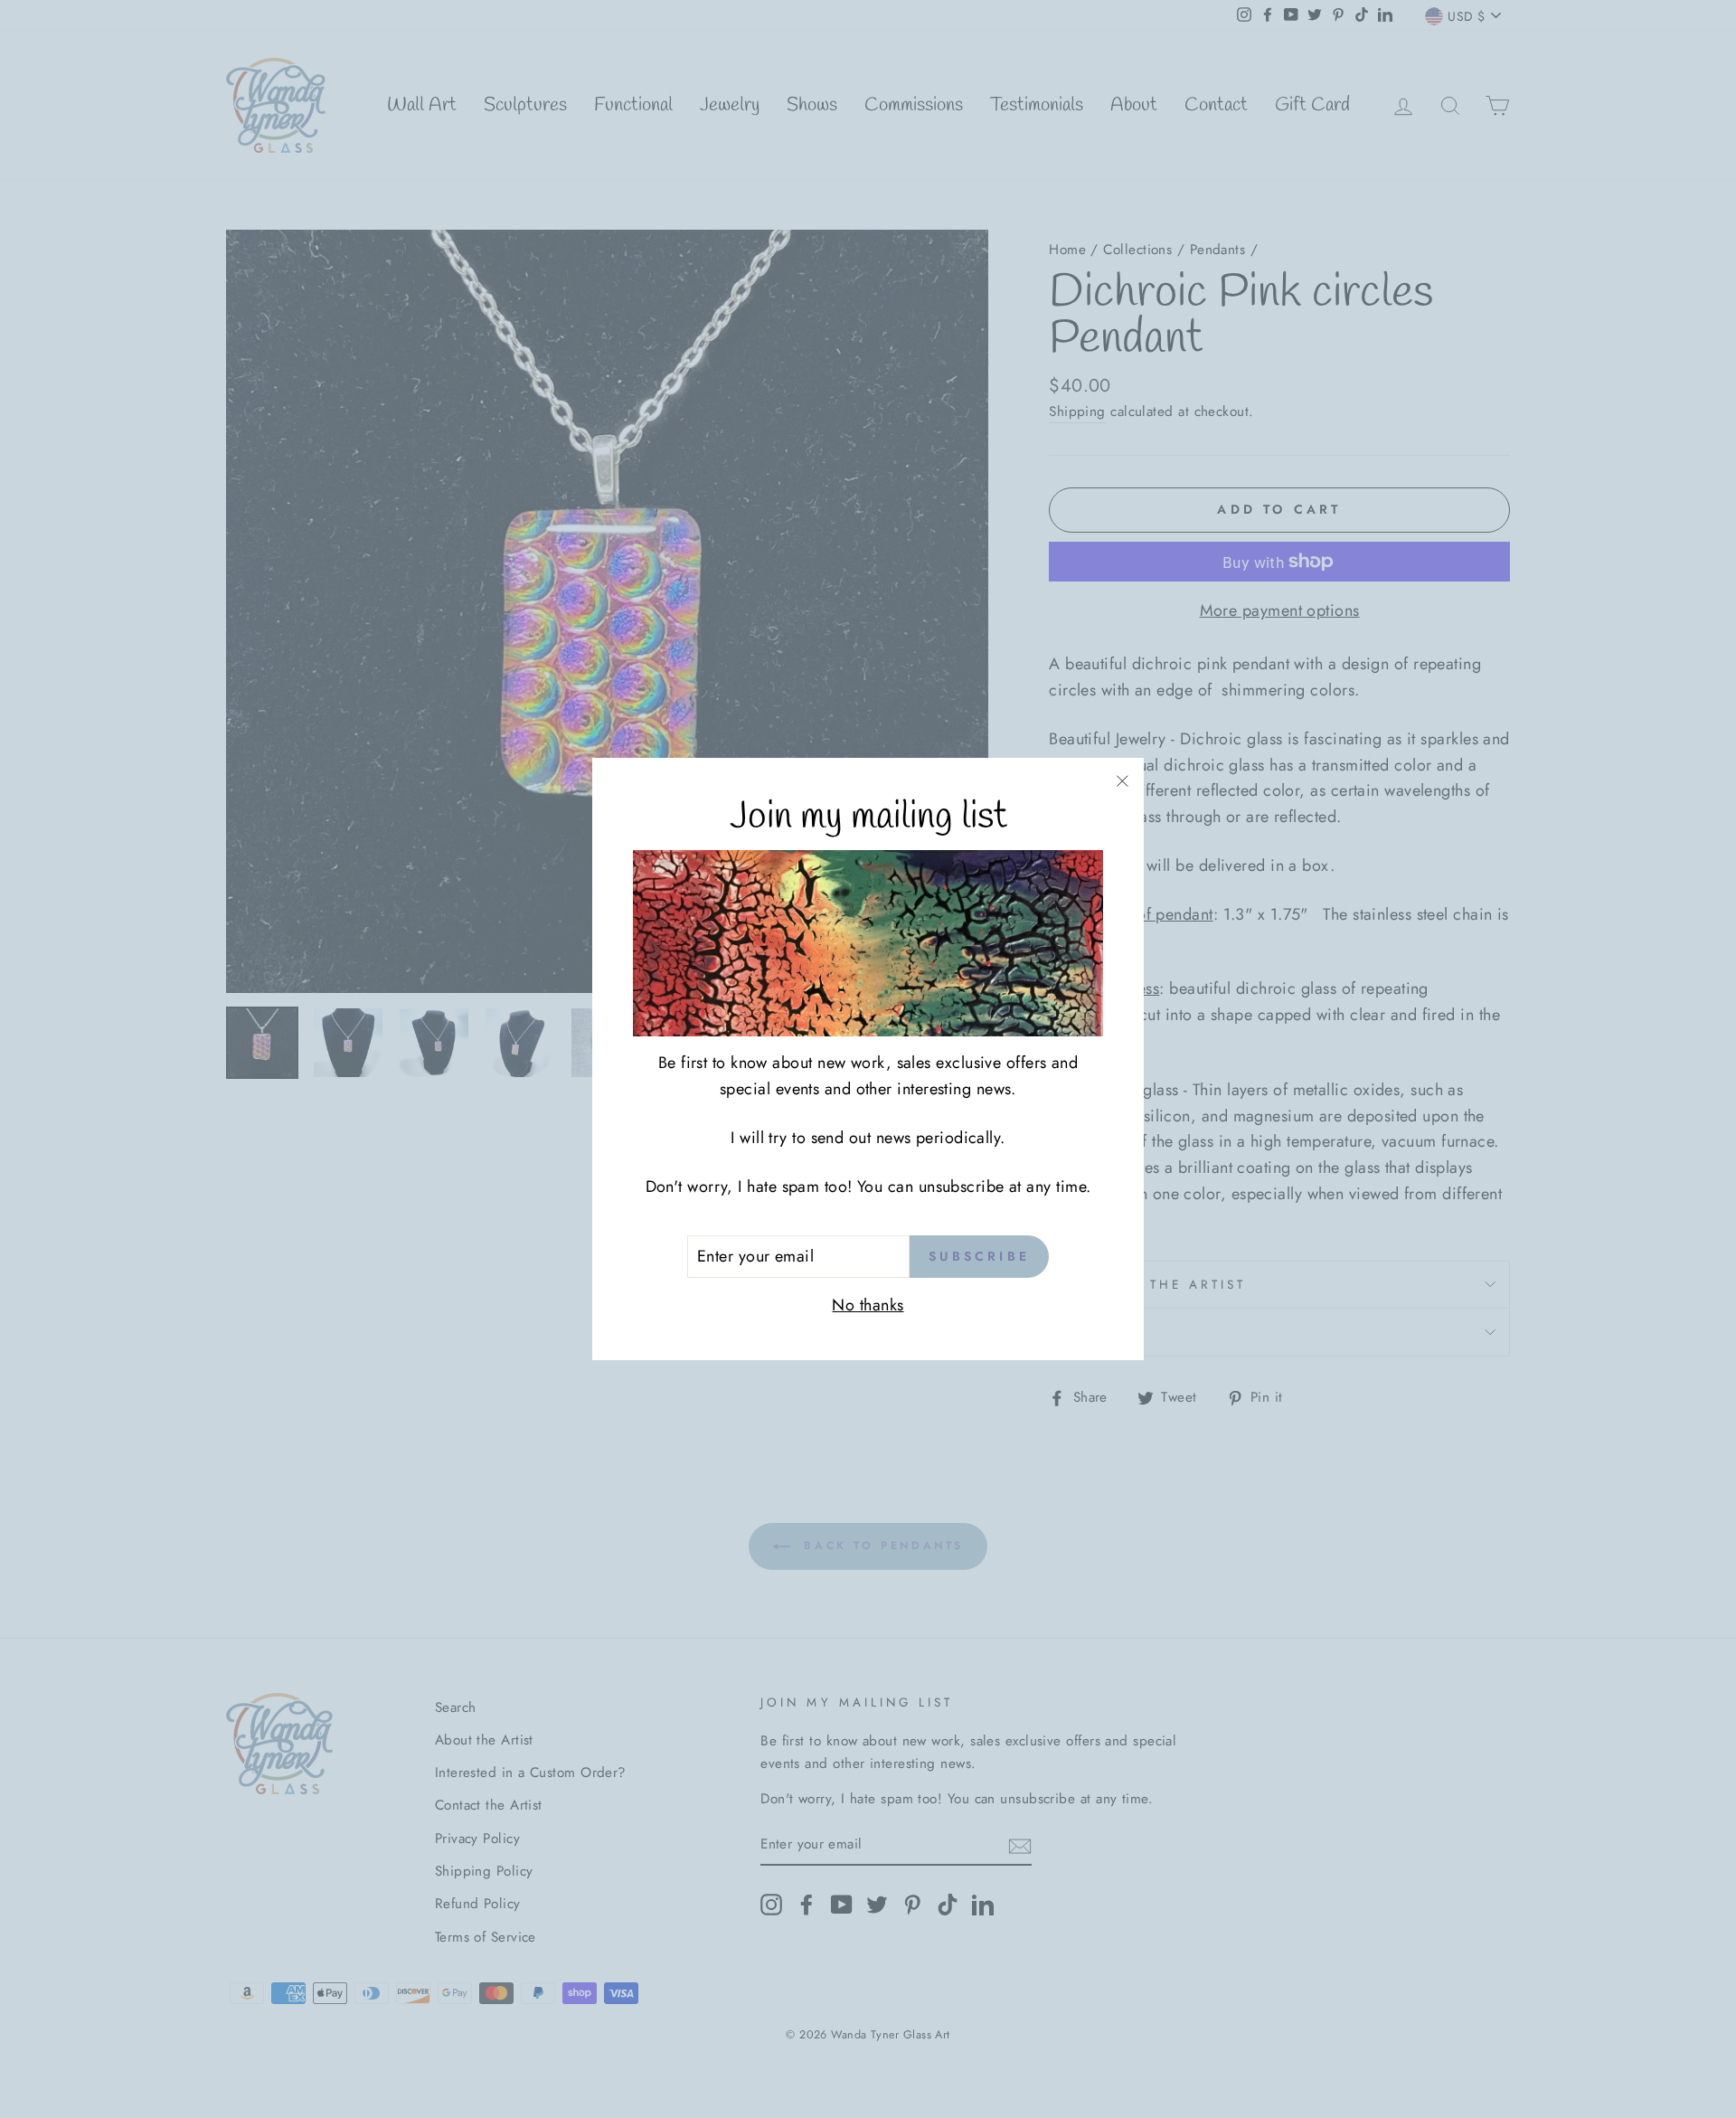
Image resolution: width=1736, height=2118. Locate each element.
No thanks (868, 1305)
